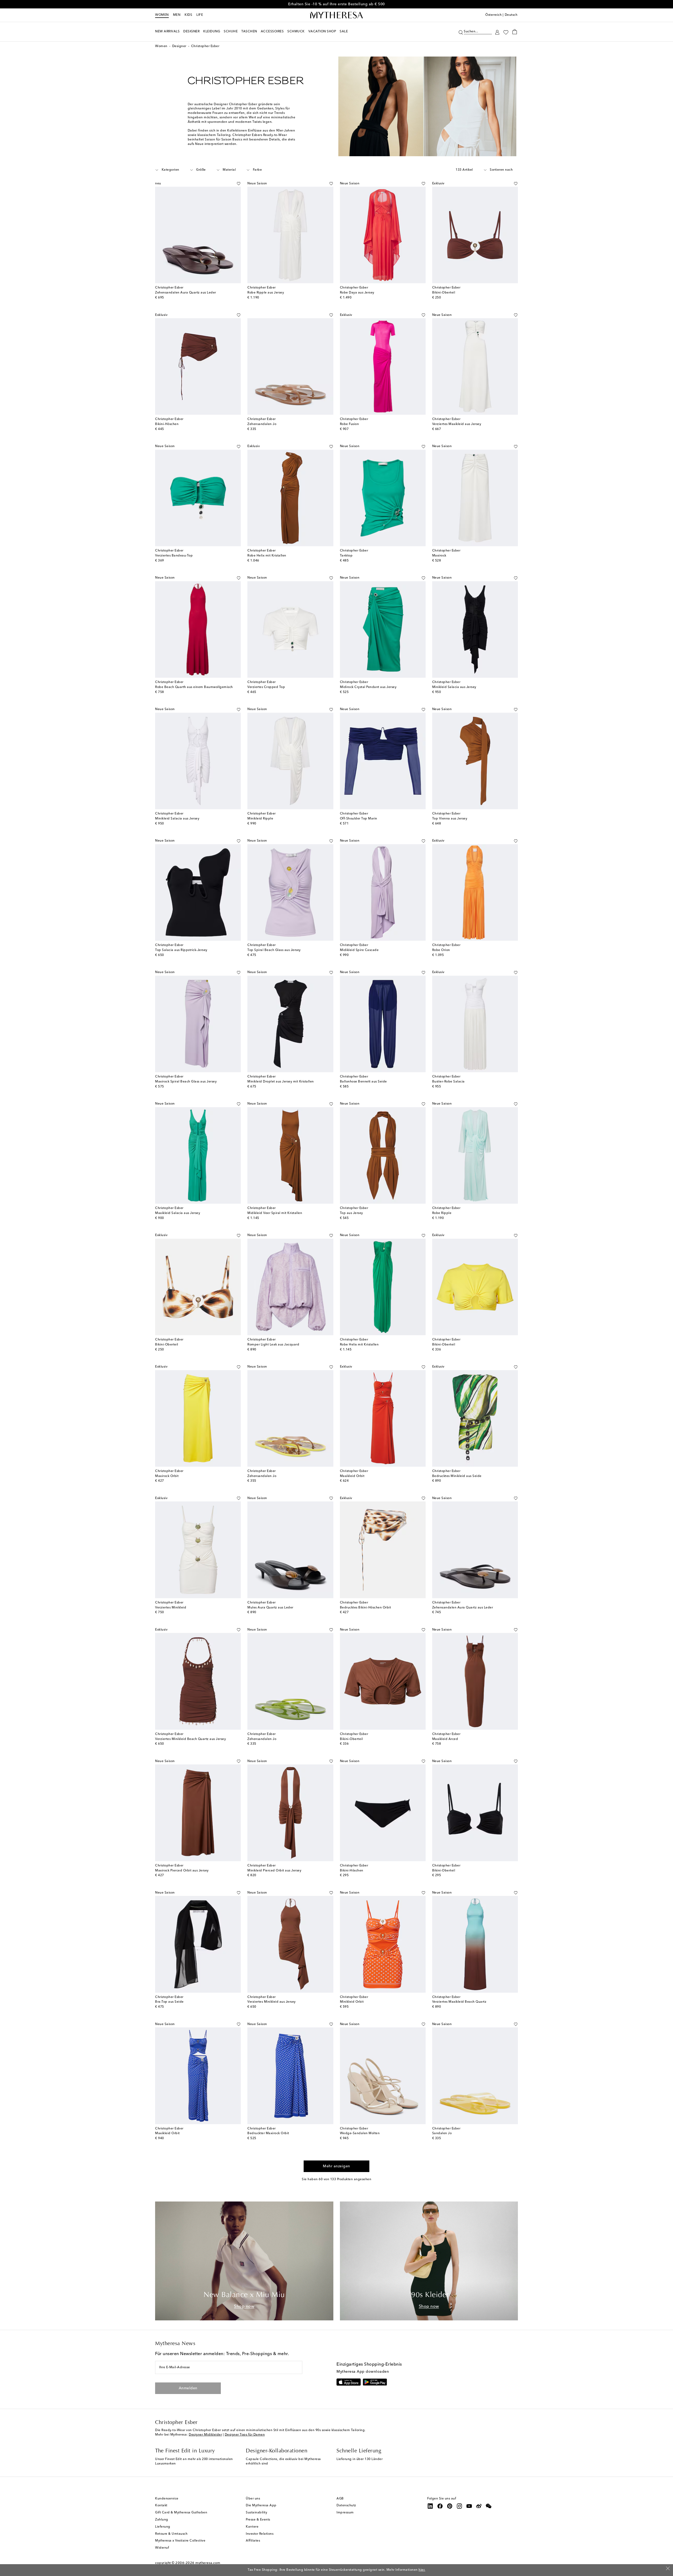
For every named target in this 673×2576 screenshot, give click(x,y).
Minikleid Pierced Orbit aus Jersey (274, 1871)
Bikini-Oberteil (444, 293)
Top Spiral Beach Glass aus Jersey (274, 950)
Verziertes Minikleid (171, 1608)
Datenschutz (346, 2506)
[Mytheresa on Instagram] (460, 2506)
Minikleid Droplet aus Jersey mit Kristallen (281, 1082)
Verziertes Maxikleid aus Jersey (457, 424)
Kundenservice (167, 2499)
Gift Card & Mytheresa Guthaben (181, 2513)
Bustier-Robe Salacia (448, 1082)
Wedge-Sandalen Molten (360, 2133)
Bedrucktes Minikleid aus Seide (457, 1476)
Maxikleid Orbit (352, 1476)
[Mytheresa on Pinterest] (450, 2506)
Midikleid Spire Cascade (359, 950)
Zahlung (162, 2520)
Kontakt (161, 2506)
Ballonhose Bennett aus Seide (363, 1082)
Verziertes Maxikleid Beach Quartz (459, 2002)
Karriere (252, 2527)
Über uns (253, 2499)
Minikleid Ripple (260, 819)
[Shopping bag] (515, 32)
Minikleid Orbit (352, 2002)
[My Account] (497, 32)
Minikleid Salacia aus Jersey (454, 687)
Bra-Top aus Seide (169, 2002)
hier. (422, 2570)
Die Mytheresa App (261, 2506)
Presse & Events (258, 2520)
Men (177, 15)
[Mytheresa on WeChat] (489, 2506)
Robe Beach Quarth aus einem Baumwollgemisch (194, 687)
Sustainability (256, 2513)
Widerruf (162, 2548)
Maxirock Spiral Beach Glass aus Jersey (186, 1082)
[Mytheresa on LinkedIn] (430, 2506)
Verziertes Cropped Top (266, 687)
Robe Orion (441, 950)
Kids (188, 15)
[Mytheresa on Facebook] (440, 2506)
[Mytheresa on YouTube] (469, 2506)
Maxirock (439, 556)
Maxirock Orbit (167, 1476)
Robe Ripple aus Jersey (266, 293)
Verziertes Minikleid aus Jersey (272, 2002)
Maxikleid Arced (445, 1739)
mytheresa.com (208, 2563)
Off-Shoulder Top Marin (359, 819)
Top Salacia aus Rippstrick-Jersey (181, 950)
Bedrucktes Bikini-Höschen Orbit (366, 1608)
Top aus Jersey (351, 1213)
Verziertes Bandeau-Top (174, 556)
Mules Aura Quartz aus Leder (270, 1608)
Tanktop (346, 556)
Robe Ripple (442, 1213)
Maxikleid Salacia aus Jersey (178, 1213)
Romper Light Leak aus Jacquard (273, 1345)
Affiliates (253, 2541)
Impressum (345, 2513)
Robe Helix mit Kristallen (267, 556)
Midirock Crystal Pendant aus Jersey (368, 687)
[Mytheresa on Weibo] (479, 2506)
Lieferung (163, 2527)
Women (162, 15)
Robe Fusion (350, 424)
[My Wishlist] (506, 32)
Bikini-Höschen (167, 424)
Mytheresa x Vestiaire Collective (180, 2541)
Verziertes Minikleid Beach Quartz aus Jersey (190, 1739)
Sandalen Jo (442, 2133)
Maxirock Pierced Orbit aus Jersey (182, 1871)
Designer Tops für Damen (245, 2435)
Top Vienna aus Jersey (450, 819)
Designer (179, 46)
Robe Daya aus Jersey (357, 293)
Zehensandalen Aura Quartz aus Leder (186, 293)
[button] (461, 32)
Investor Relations (260, 2534)
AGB (340, 2499)
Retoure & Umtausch (171, 2534)
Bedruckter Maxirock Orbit (268, 2133)
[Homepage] (336, 15)
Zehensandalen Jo (262, 424)
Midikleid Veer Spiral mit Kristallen (275, 1213)
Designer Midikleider (205, 2435)
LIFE (200, 15)
